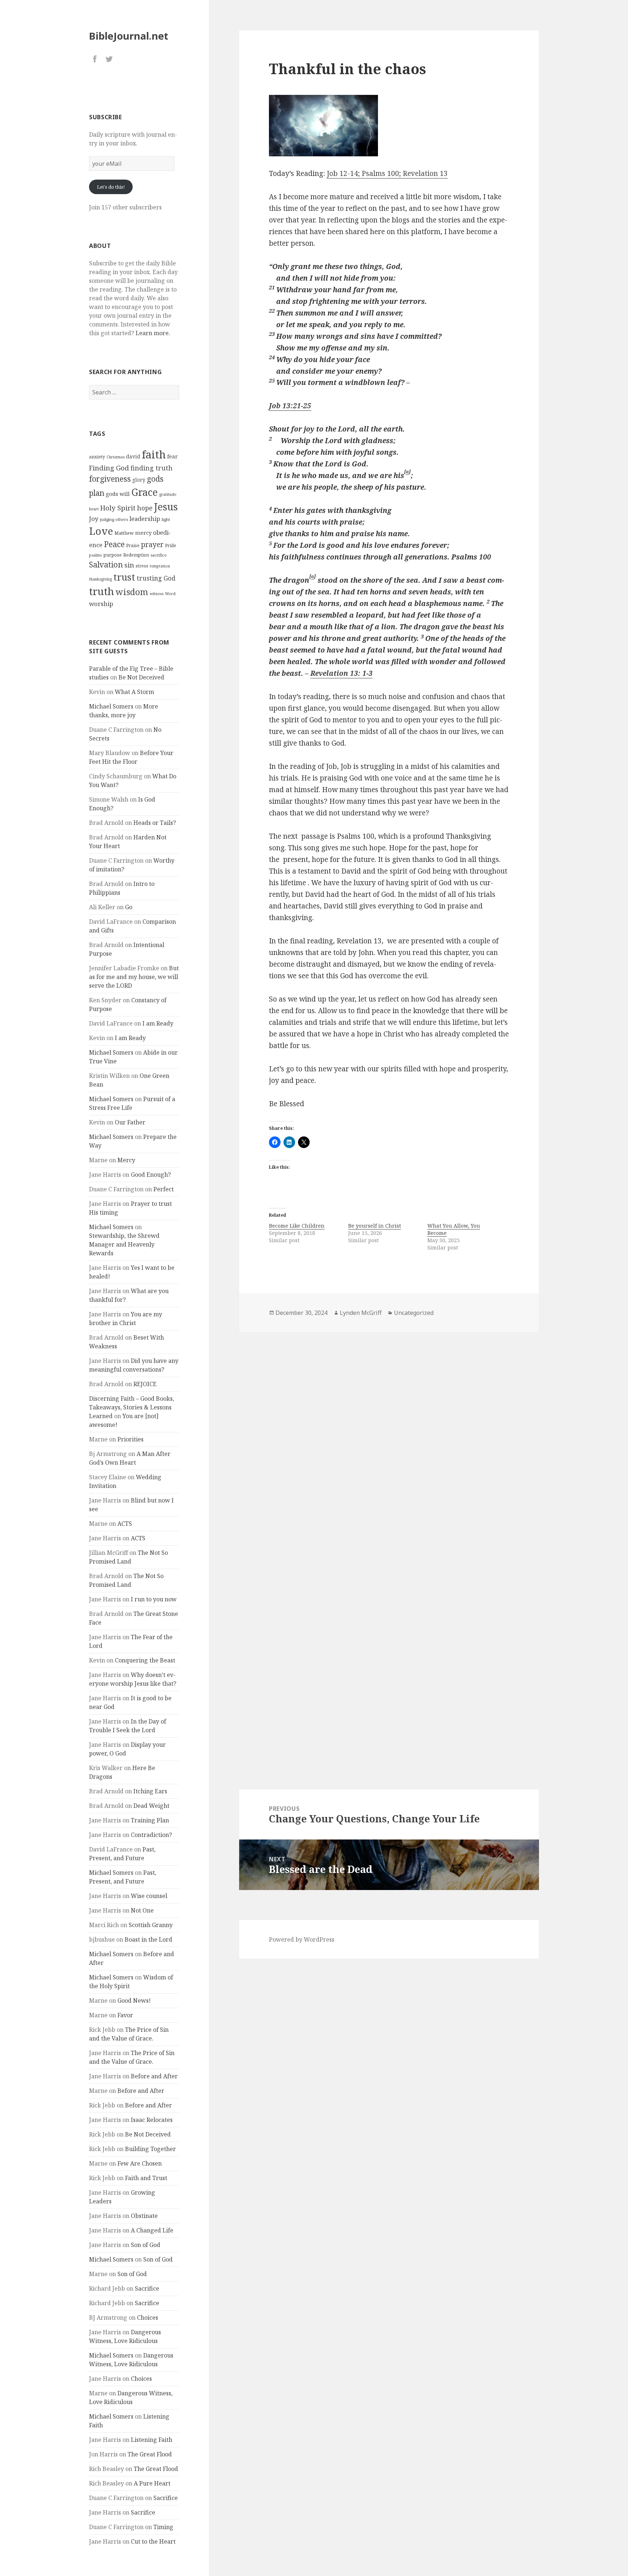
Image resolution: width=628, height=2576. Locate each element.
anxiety (97, 457)
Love (101, 531)
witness (157, 594)
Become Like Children (297, 1226)
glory (139, 480)
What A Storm (134, 692)
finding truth (152, 468)
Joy (94, 519)
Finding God (109, 468)
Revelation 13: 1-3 (341, 673)
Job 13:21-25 (290, 406)
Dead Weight (151, 1806)
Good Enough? (151, 1175)
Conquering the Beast (145, 1660)
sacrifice (159, 555)
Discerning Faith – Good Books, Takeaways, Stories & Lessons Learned (132, 1407)
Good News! (134, 2001)
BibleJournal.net (129, 36)
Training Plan (150, 1820)
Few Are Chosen (140, 2163)
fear (172, 456)
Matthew (124, 533)
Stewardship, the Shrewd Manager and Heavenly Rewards (124, 1244)
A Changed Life (152, 2230)
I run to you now (154, 1599)
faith (154, 454)
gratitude (168, 494)
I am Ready (158, 1023)
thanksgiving (100, 579)
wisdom (132, 592)
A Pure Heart (152, 2483)
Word (170, 594)
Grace (144, 492)
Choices (148, 2318)
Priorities (130, 1439)
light (166, 519)
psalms (95, 555)
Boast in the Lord (148, 1939)
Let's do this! (111, 187)
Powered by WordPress (302, 1939)
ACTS (125, 1524)
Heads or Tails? (155, 823)
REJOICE (145, 1384)
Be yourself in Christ (375, 1226)
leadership (145, 519)
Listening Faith (152, 2440)
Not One (142, 1910)
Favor (125, 2015)
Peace (114, 544)
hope (145, 508)
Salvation (106, 564)
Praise (133, 545)
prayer (152, 544)
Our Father (130, 1122)
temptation (160, 566)
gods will (118, 494)
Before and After (154, 2076)
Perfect (164, 1189)
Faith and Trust (146, 2178)
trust (124, 577)
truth (102, 591)
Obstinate (144, 2216)
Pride (171, 545)
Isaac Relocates (152, 2120)
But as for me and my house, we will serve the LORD (134, 977)
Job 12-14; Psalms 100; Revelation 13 (387, 173)
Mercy (126, 1160)
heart (94, 509)
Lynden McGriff (361, 1313)
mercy (143, 533)
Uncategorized (414, 1313)
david (133, 456)
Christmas (116, 457)
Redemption (136, 555)
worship (101, 604)
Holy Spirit (118, 508)
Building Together (150, 2149)
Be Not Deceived (141, 677)
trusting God (156, 578)
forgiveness (110, 479)
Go (129, 907)
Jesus (166, 507)
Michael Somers (111, 706)
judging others (114, 519)
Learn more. (153, 333)
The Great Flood (150, 2454)
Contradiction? (151, 1835)
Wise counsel (149, 1896)
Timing (163, 2527)
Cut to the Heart (153, 2541)
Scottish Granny (151, 1925)
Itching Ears (150, 1791)
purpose (112, 555)
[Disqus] (389, 1435)
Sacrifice (147, 2288)
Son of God (146, 2245)
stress (142, 566)
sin (129, 565)
